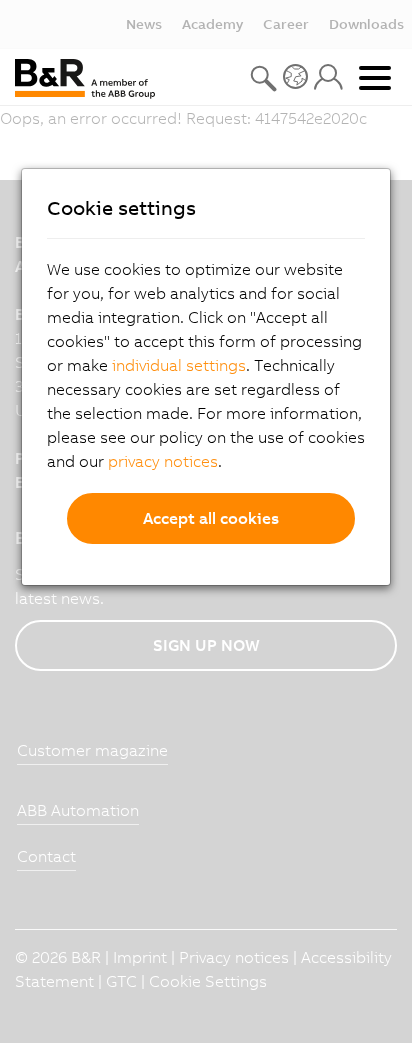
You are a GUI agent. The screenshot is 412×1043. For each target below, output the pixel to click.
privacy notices (163, 461)
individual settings (179, 365)
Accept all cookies (211, 518)
